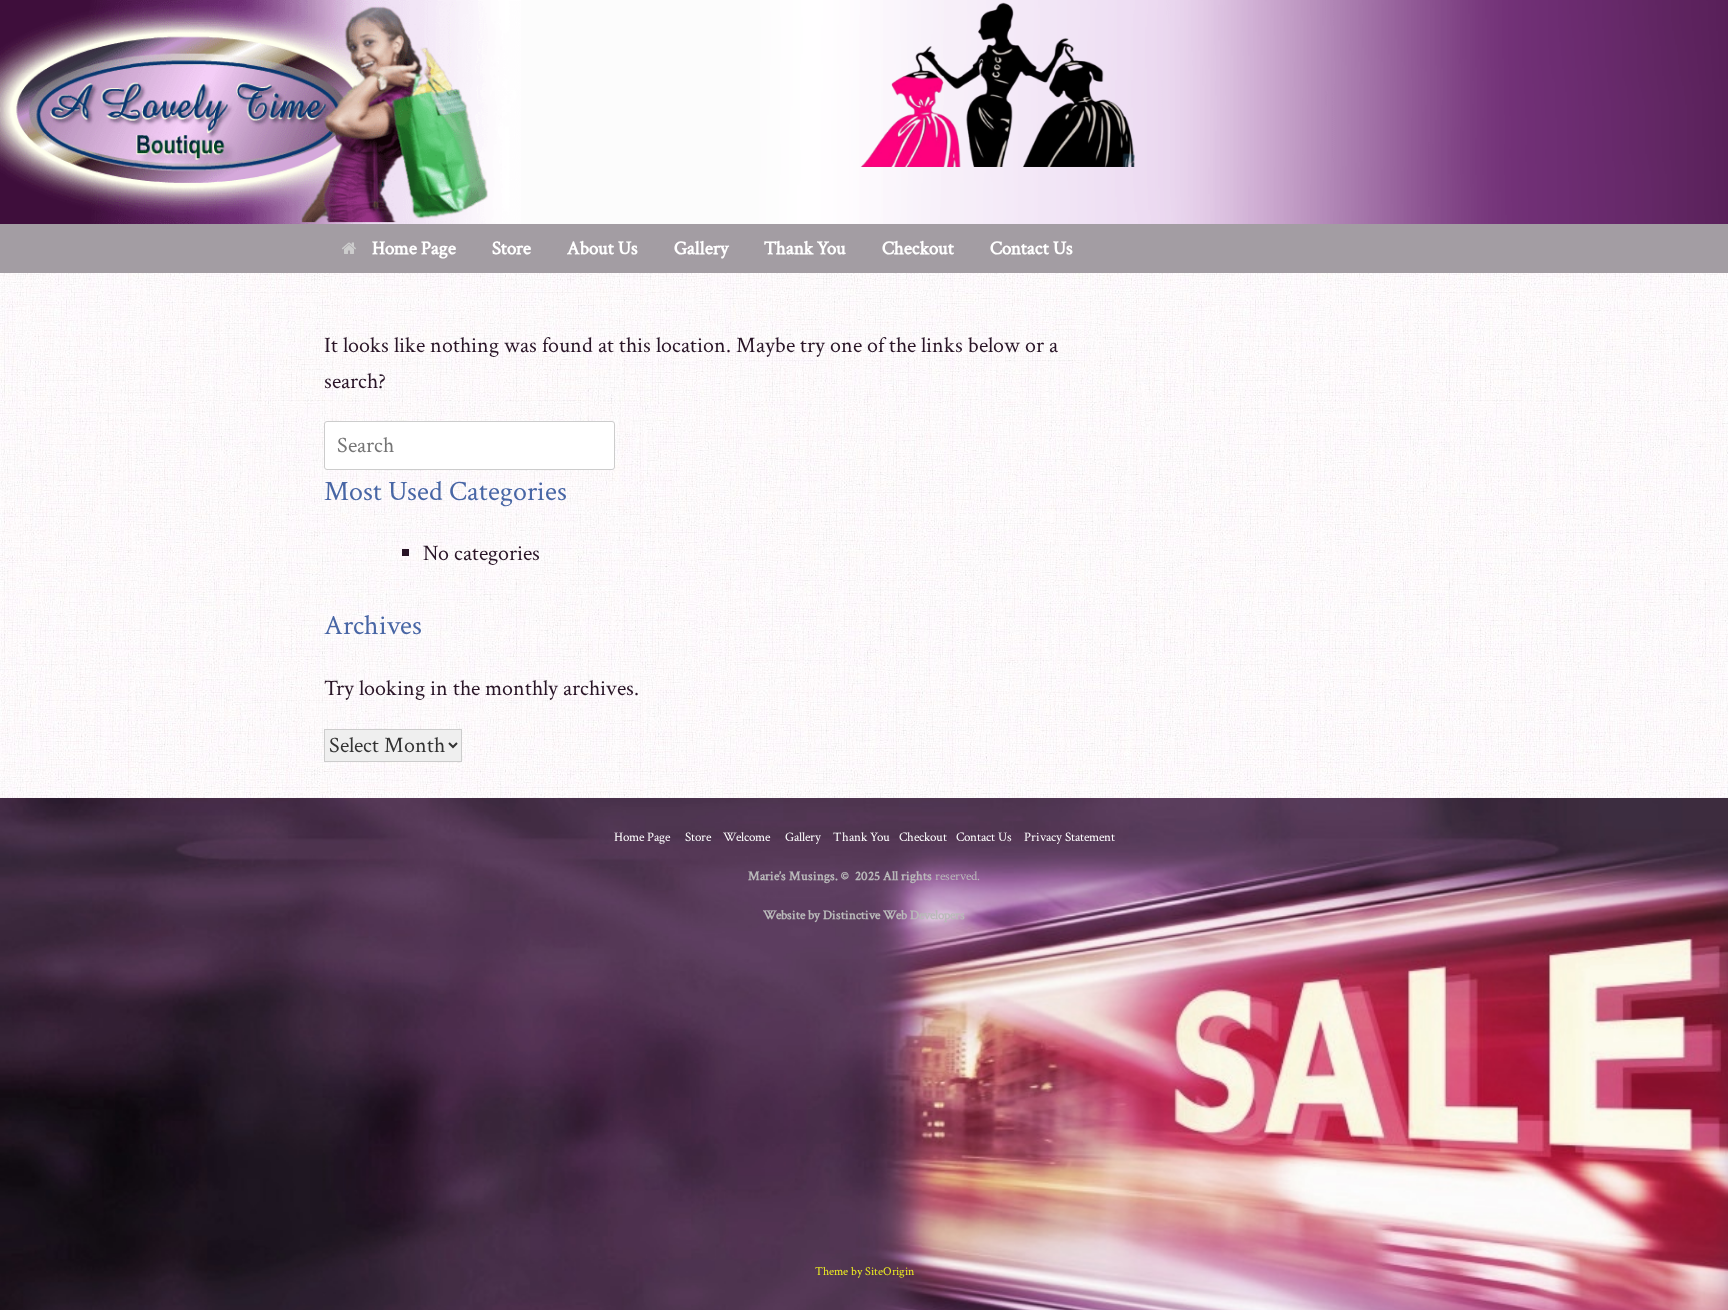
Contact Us (1031, 248)
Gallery (701, 248)
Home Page (414, 248)
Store (698, 837)
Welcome (746, 837)
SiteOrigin (889, 1271)
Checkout (918, 248)
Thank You (805, 248)
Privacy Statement (1069, 837)
